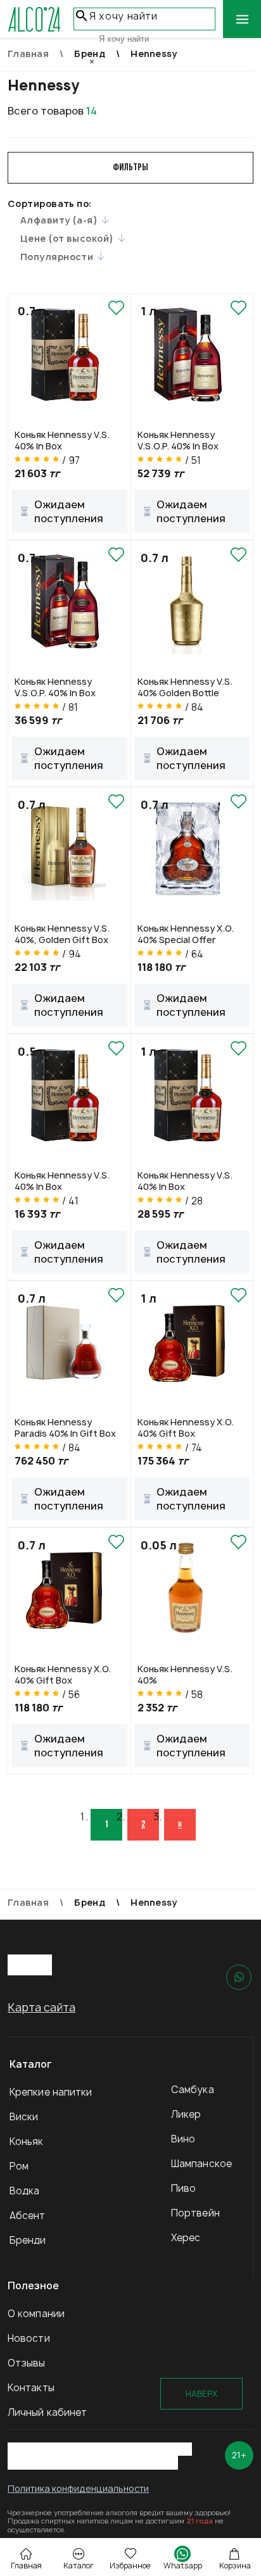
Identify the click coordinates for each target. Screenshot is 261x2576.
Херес (186, 2238)
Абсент (28, 2216)
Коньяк (27, 2141)
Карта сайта (41, 2007)
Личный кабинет (47, 2412)
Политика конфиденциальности (78, 2488)
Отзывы (27, 2363)
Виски (24, 2117)
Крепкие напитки (51, 2092)
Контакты (31, 2388)
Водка (25, 2191)
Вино (183, 2139)
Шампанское (201, 2164)
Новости (29, 2338)
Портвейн (195, 2213)
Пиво (183, 2188)
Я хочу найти (124, 16)
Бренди (28, 2240)
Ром (19, 2166)
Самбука (193, 2090)
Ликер (186, 2114)
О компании (36, 2314)
